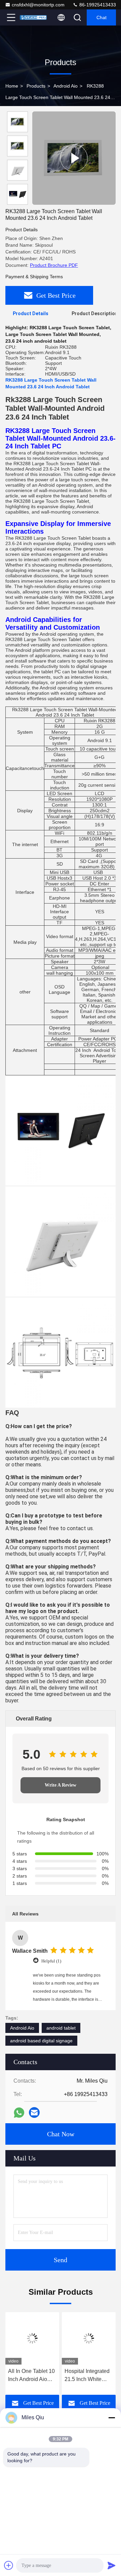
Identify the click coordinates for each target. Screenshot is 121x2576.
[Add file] (9, 2565)
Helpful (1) (51, 1961)
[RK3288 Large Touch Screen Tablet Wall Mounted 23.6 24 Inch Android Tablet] (74, 158)
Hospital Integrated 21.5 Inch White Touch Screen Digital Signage (87, 2376)
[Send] (112, 2565)
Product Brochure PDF (54, 265)
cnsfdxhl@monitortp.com (38, 5)
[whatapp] (19, 2113)
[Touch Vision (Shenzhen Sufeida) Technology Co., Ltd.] (33, 17)
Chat (102, 17)
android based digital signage (41, 2041)
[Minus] (112, 2418)
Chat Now (61, 2134)
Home (12, 86)
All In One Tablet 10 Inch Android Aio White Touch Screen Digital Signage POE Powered (32, 2376)
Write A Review (61, 1785)
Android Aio (66, 86)
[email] (34, 2112)
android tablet (61, 2028)
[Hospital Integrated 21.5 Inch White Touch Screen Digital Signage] (89, 2338)
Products (36, 86)
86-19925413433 (97, 5)
